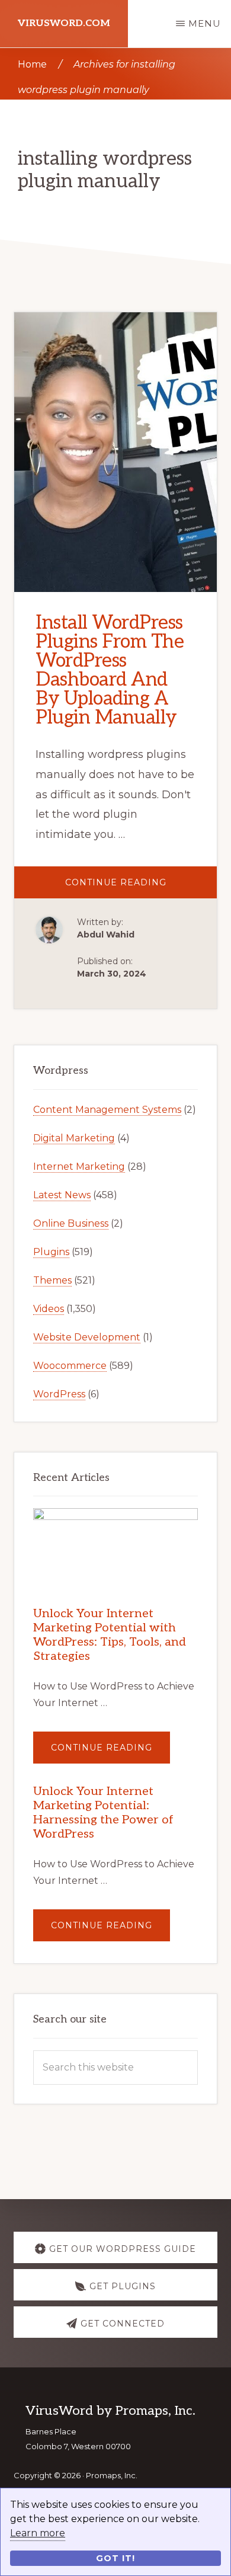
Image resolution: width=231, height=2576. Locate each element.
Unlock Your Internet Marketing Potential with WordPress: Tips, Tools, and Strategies (110, 1635)
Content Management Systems (107, 1110)
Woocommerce (70, 1366)
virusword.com (64, 23)
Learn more (38, 2533)
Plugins (51, 1252)
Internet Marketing (79, 1167)
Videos (49, 1309)
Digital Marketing (74, 1138)
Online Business (71, 1223)
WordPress (59, 1394)
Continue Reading (141, 887)
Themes (52, 1280)
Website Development (87, 1337)
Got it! (115, 2558)
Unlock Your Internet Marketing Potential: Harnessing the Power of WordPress (103, 1813)
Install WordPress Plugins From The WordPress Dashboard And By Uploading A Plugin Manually (110, 670)
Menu (205, 23)
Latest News (62, 1195)
